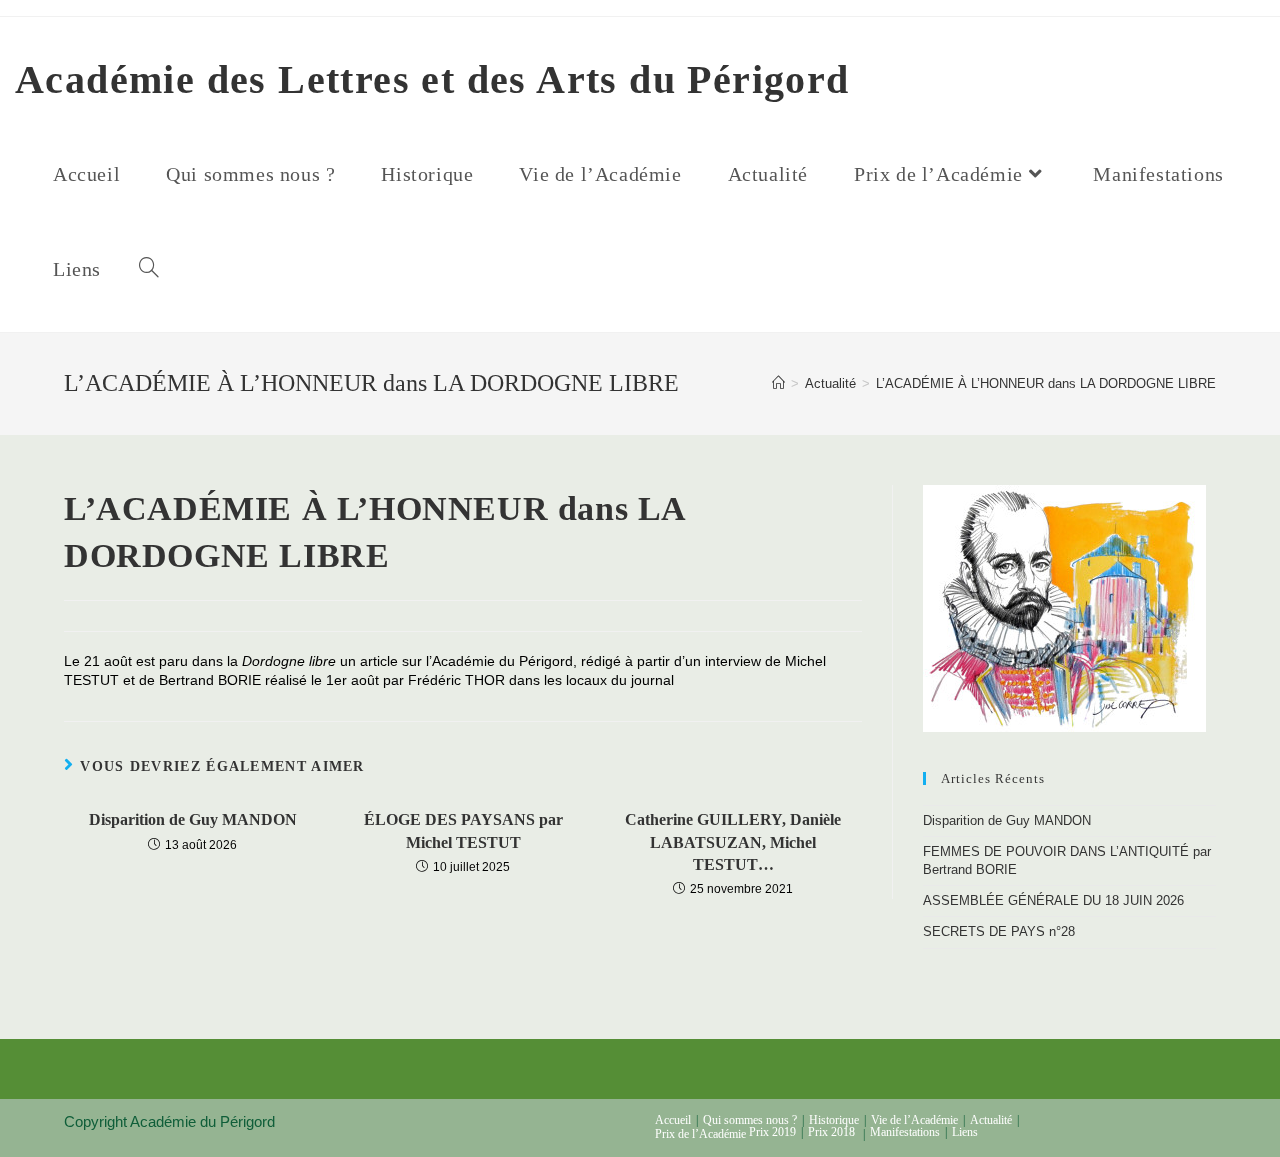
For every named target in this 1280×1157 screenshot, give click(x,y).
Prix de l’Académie (700, 1134)
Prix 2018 (831, 1132)
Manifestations (905, 1132)
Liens (965, 1132)
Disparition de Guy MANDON (193, 819)
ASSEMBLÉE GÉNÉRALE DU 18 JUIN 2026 (1053, 900)
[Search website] (149, 269)
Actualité (991, 1120)
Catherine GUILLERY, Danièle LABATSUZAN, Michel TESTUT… (733, 842)
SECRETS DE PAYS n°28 (999, 931)
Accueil (673, 1120)
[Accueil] (778, 383)
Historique (834, 1120)
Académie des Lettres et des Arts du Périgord (432, 79)
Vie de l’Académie (914, 1120)
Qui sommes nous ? (750, 1120)
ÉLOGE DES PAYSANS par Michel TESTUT (463, 830)
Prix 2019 (772, 1132)
